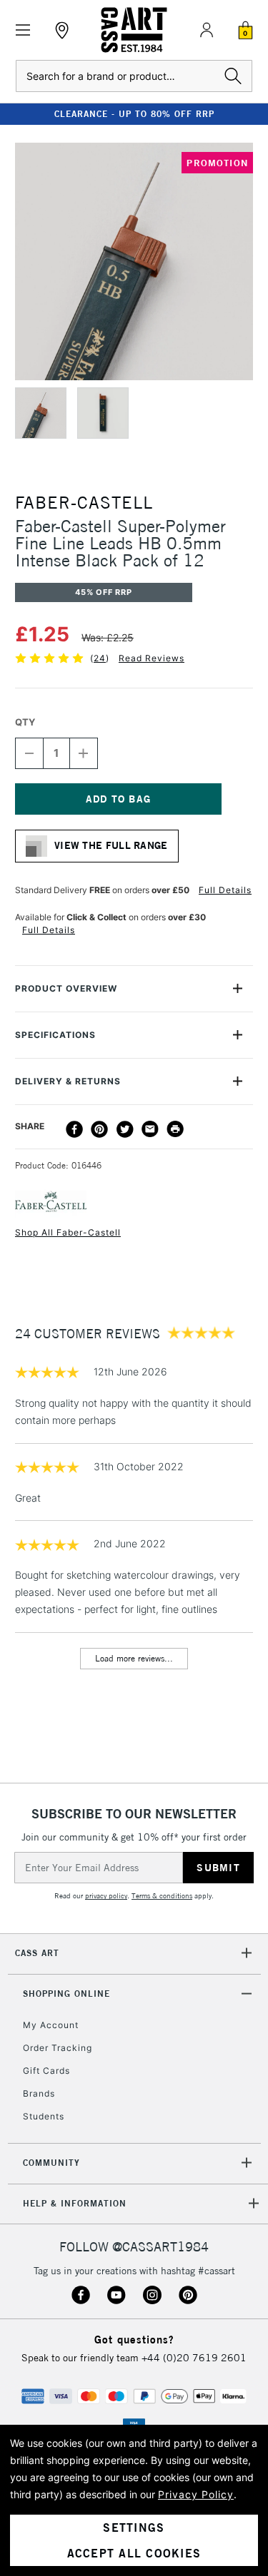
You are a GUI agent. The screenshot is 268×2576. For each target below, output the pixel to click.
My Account (51, 2025)
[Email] (150, 1129)
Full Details (225, 890)
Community (51, 2163)
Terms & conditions (162, 1896)
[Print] (175, 1129)
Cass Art (37, 1953)
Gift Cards (46, 2071)
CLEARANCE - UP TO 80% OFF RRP (134, 114)
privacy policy (106, 1896)
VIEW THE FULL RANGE (111, 845)
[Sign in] (207, 30)
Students (44, 2116)
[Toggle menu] (23, 30)
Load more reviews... (134, 1658)
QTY (25, 722)
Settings (134, 2527)
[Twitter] (125, 1129)
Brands (39, 2093)
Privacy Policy (196, 2494)
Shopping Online (66, 1994)
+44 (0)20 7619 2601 (194, 2358)
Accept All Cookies (134, 2553)
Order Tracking (58, 2048)
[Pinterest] (99, 1129)
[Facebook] (74, 1129)
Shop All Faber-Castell (68, 1232)
